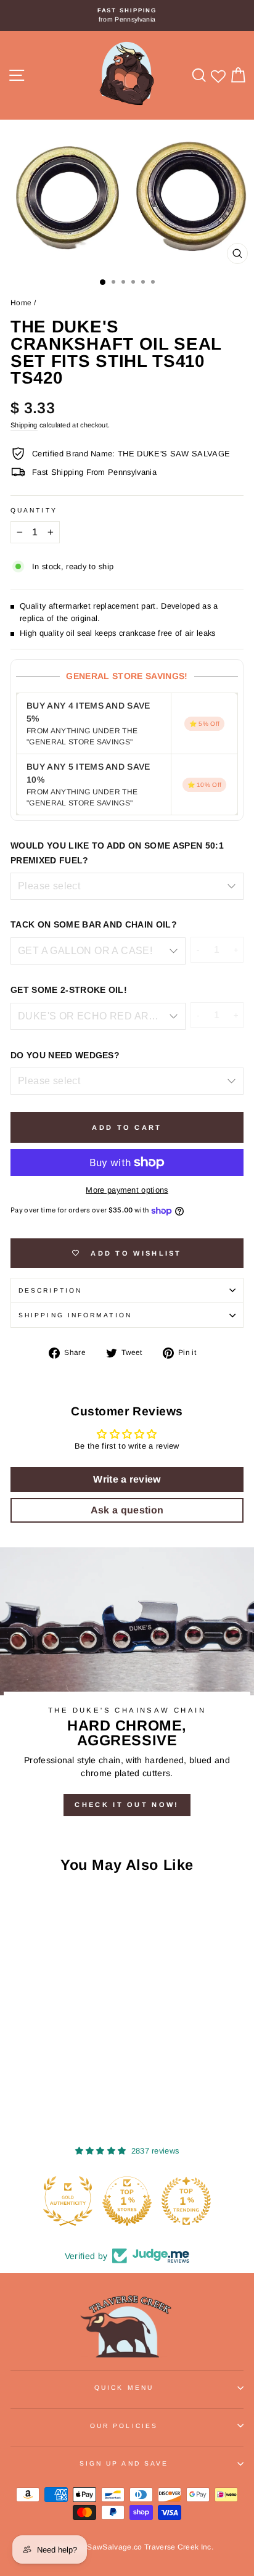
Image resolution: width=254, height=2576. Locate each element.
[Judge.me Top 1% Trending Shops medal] (186, 2201)
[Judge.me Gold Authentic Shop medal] (68, 2201)
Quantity (34, 510)
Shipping (24, 425)
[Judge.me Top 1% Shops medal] (127, 2201)
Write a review (127, 1479)
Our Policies (124, 2426)
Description (50, 1290)
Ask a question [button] (127, 1510)
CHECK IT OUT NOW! (127, 1804)
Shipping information (75, 1315)
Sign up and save (124, 2463)
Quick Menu (124, 2388)
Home (21, 303)
